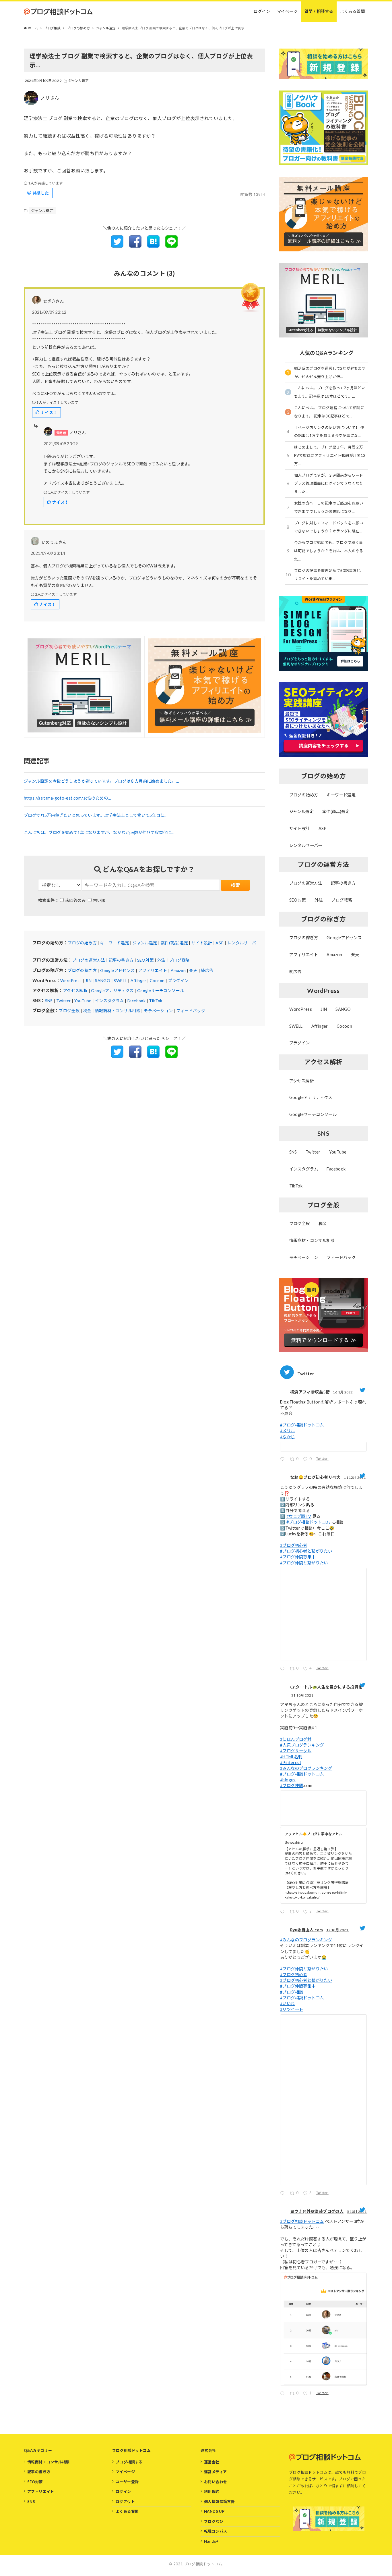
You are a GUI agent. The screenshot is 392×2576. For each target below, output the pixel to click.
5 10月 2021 (357, 2212)
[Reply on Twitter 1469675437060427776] (284, 1669)
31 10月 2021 (303, 1695)
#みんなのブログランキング (306, 1768)
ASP (220, 943)
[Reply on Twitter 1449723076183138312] (284, 2194)
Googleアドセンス (117, 970)
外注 (161, 960)
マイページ (125, 2472)
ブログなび (214, 2521)
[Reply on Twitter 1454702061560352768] (284, 1912)
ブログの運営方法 (89, 960)
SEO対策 (145, 960)
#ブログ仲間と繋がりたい (304, 1563)
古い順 (99, 900)
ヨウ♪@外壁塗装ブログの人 (317, 2211)
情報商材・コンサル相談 (118, 1011)
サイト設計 (202, 943)
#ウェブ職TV (299, 1516)
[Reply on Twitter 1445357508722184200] (284, 2394)
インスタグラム (109, 1001)
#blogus (288, 1780)
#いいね (288, 2004)
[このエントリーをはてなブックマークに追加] (153, 246)
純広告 (207, 970)
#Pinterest (291, 1762)
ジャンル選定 (79, 81)
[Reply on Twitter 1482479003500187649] (284, 1460)
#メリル (288, 1431)
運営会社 (212, 2462)
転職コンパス (216, 2531)
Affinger (138, 980)
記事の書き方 (121, 960)
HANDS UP (214, 2511)
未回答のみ (75, 900)
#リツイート (292, 2009)
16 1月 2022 (343, 1392)
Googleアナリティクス (112, 990)
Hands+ (211, 2541)
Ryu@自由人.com (306, 1930)
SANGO (103, 980)
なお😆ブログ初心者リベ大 (315, 1477)
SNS (49, 1001)
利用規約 (212, 2492)
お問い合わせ (216, 2482)
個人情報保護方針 (219, 2502)
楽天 (193, 970)
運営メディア (215, 2472)
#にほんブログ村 (296, 1739)
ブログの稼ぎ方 (82, 970)
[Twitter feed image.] (323, 1447)
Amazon (178, 970)
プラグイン (178, 980)
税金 (87, 1011)
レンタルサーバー (306, 845)
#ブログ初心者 (294, 1545)
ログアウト (125, 2502)
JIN (88, 980)
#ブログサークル (296, 1751)
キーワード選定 (115, 943)
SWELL (120, 980)
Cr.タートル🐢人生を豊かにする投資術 (326, 1687)
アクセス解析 (75, 990)
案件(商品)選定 (174, 943)
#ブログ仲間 (292, 1785)
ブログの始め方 (82, 943)
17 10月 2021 (338, 1930)
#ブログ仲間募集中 (298, 1557)
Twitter (64, 1001)
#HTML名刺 (291, 1757)
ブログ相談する (129, 2462)
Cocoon (157, 980)
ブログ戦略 (179, 960)
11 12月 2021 (355, 1477)
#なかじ (288, 1437)
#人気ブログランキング (302, 1745)
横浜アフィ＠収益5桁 (310, 1392)
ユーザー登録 (127, 2482)
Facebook (136, 1001)
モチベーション (158, 1011)
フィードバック (191, 1011)
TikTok (156, 1001)
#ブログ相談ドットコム (302, 1425)
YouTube (83, 1001)
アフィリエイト (153, 970)
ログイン (123, 2492)
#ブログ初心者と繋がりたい (306, 1551)
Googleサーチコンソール (161, 990)
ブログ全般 (69, 1011)
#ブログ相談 (292, 1992)
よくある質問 (127, 2511)
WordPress (71, 980)
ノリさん (50, 98)
